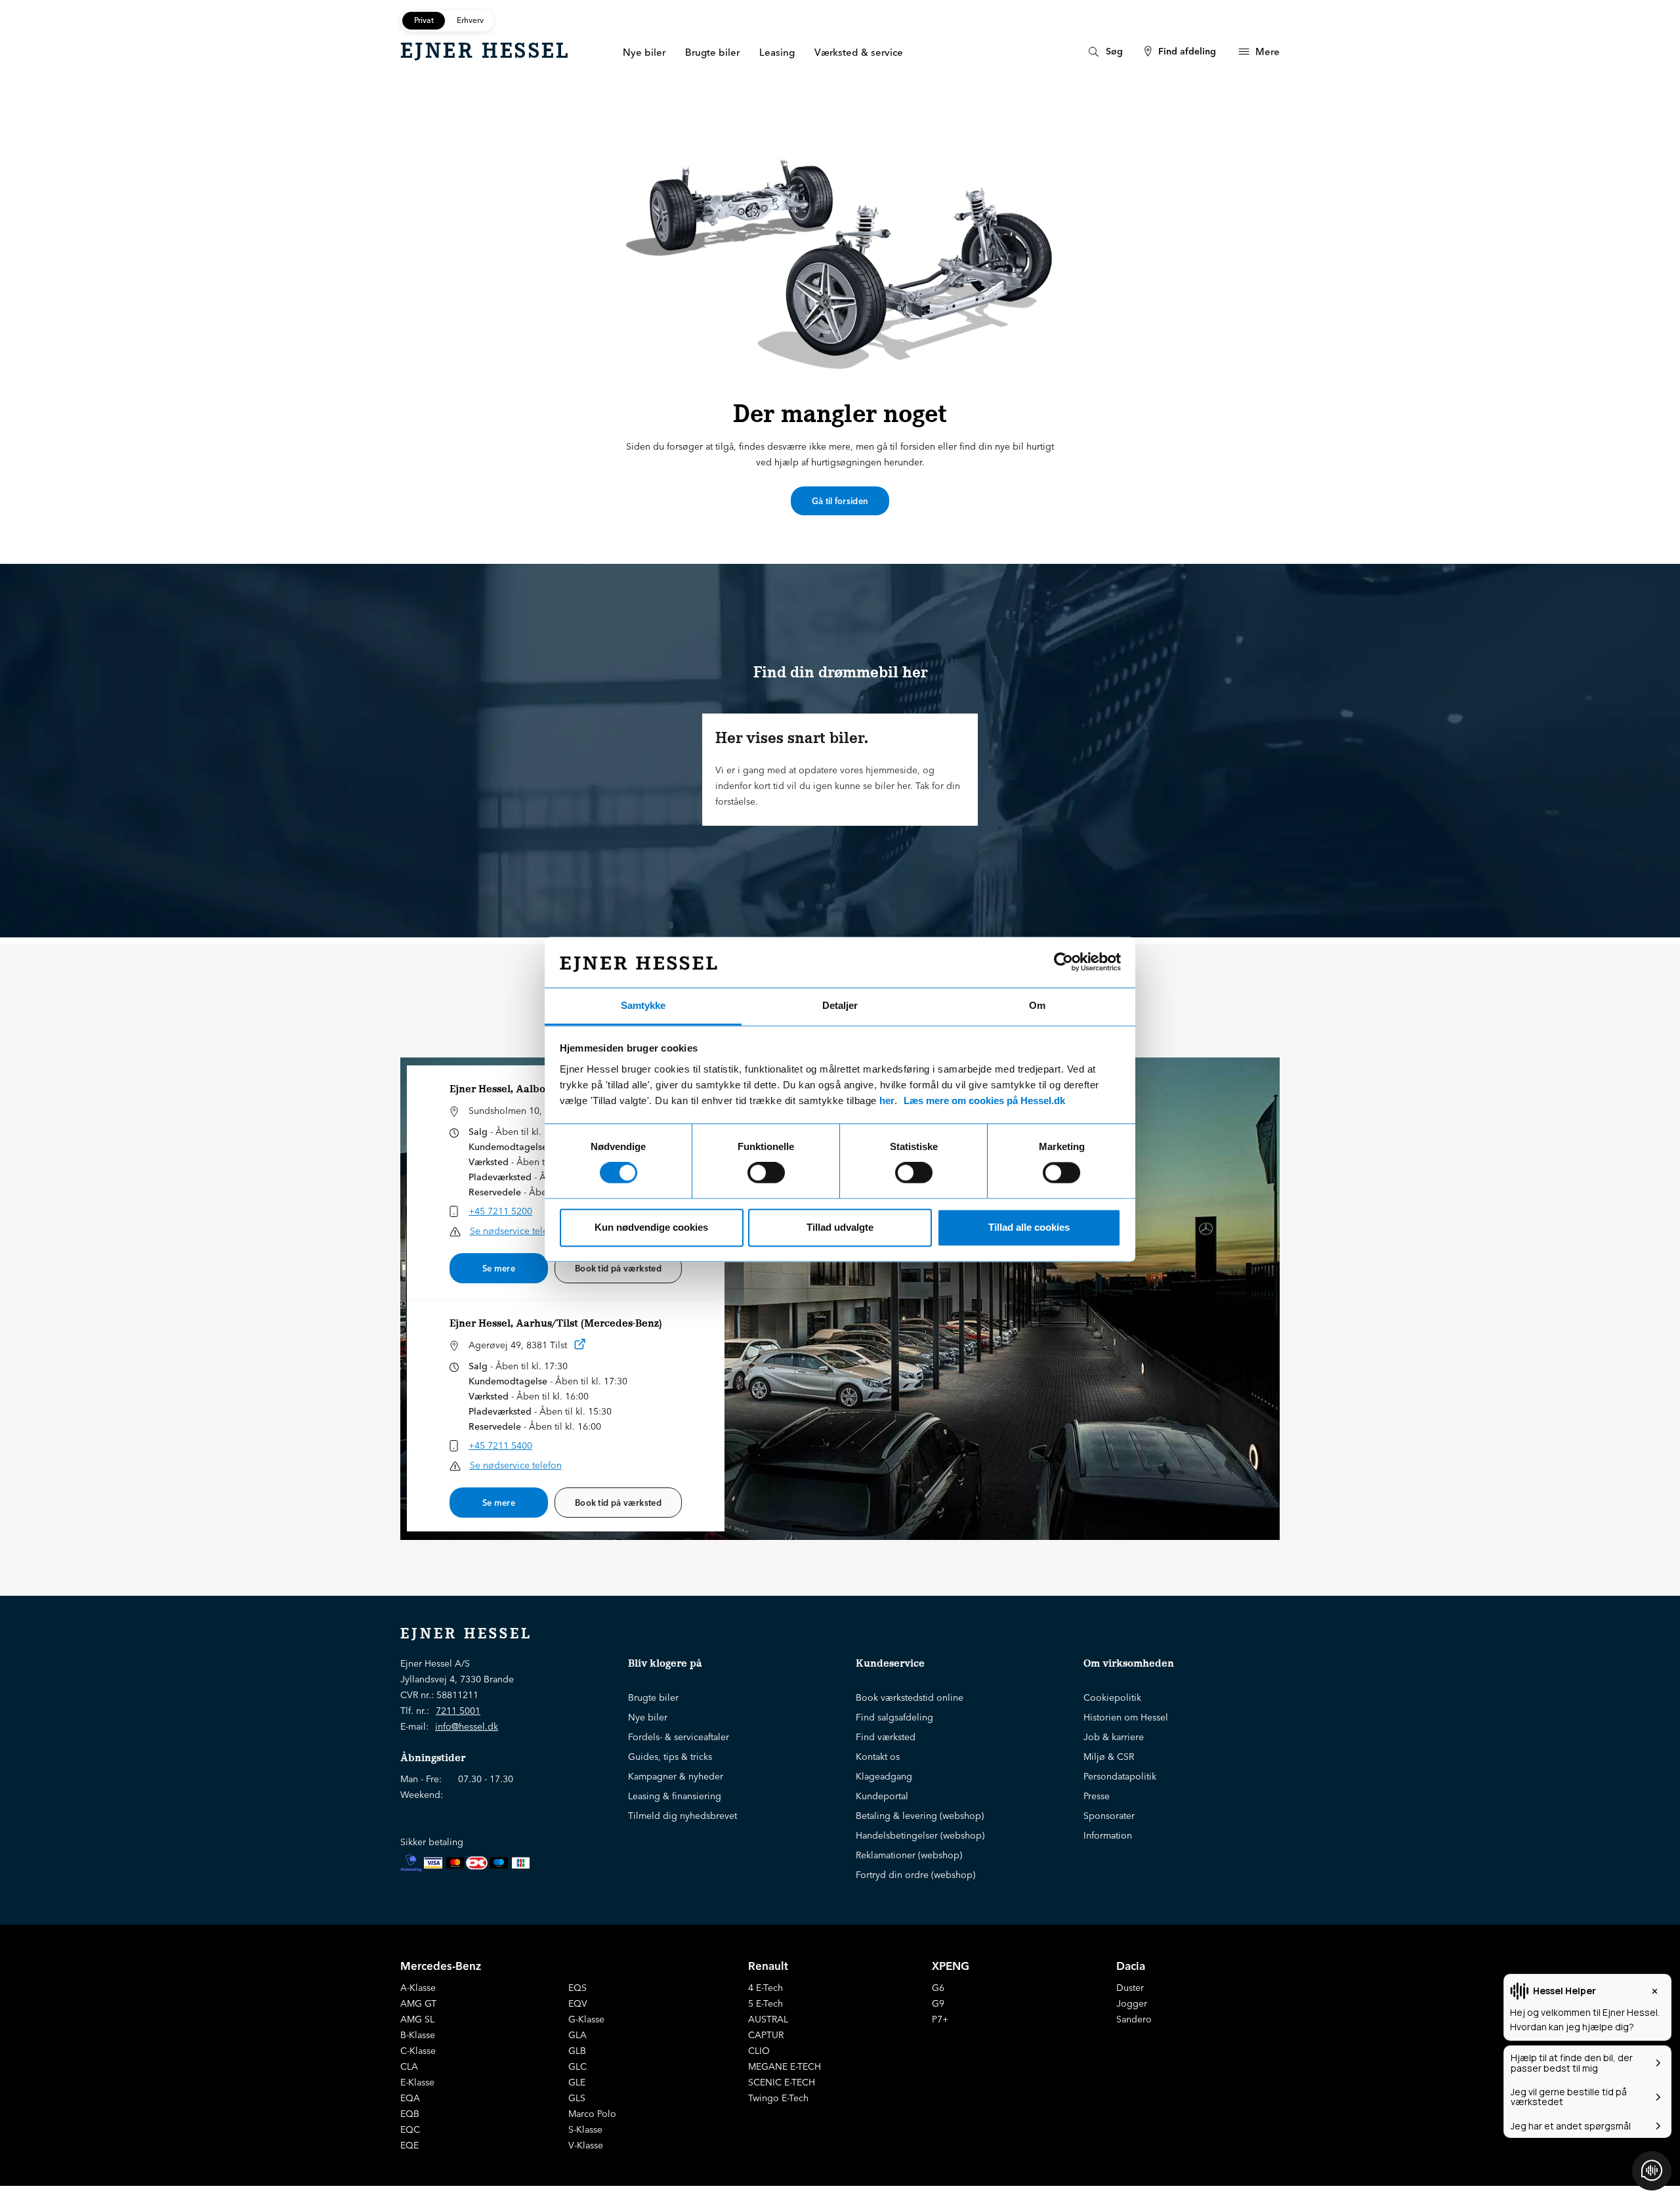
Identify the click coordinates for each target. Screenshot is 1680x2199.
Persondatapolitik (1120, 1776)
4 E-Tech (766, 1988)
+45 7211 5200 (500, 1211)
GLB (577, 2051)
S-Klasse (585, 2129)
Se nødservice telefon (516, 1231)
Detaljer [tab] (840, 1005)
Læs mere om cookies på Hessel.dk (984, 1100)
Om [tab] (1037, 1005)
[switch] (766, 1173)
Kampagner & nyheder (676, 1776)
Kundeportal (882, 1796)
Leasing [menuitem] (777, 52)
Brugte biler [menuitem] (712, 52)
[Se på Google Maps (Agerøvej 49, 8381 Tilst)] (580, 1347)
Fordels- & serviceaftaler (679, 1737)
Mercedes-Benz (441, 1966)
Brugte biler (653, 1697)
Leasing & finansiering (675, 1796)
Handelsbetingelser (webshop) (920, 1835)
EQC (410, 2129)
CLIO (759, 2051)
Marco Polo (592, 2114)
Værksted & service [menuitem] (859, 52)
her (887, 1100)
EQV (578, 2003)
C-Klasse (418, 2051)
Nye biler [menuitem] (644, 52)
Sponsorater (1109, 1816)
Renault (768, 1966)
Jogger (1132, 2003)
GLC (577, 2066)
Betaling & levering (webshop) (920, 1816)
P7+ (940, 2019)
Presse (1097, 1796)
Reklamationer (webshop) (909, 1855)
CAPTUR (766, 2035)
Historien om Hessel (1126, 1717)
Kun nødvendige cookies (651, 1227)
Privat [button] (424, 20)
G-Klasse (586, 2019)
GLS (577, 2098)
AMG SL (417, 2019)
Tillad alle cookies (1029, 1227)
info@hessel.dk (467, 1726)
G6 (938, 1988)
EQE (409, 2145)
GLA (577, 2035)
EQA (410, 2098)
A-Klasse (418, 1988)
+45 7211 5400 (500, 1445)
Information (1108, 1835)
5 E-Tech (766, 2003)
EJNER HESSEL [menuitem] (485, 51)
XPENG (951, 1966)
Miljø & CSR (1109, 1757)
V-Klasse (586, 2145)
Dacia (1131, 1966)
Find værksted (886, 1737)
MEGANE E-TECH (785, 2066)
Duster (1130, 1988)
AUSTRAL (768, 2019)
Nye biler (648, 1717)
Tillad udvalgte (840, 1227)
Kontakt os (878, 1757)
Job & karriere (1114, 1737)
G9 (938, 2003)
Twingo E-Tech (778, 2098)
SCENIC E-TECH (782, 2082)
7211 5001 (458, 1711)
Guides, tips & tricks (670, 1757)
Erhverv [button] (470, 20)
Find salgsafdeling (894, 1717)
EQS (577, 1988)
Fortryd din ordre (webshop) (915, 1875)
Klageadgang (884, 1776)
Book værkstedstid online (910, 1697)
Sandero (1134, 2019)
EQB (410, 2114)
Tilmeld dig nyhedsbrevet (682, 1816)
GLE (577, 2082)
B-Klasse (418, 2035)
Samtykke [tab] (643, 1005)
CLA (409, 2066)
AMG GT (418, 2003)
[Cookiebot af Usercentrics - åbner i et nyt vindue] (1063, 962)
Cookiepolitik (1112, 1697)
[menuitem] (1104, 52)
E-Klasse (417, 2082)
